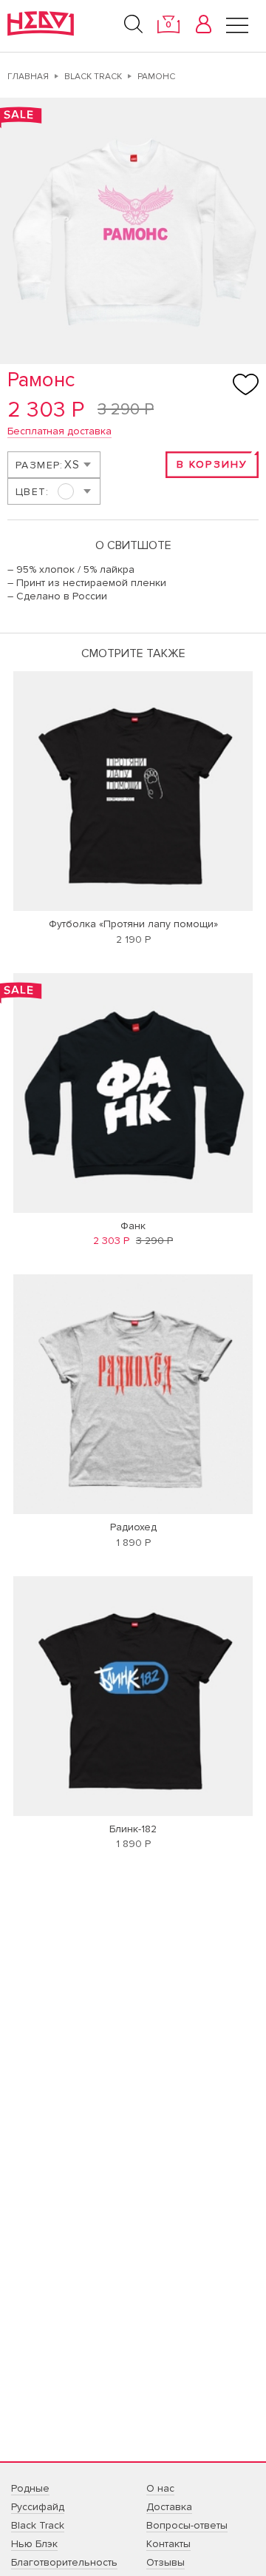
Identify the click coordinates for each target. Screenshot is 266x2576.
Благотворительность (64, 2562)
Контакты (168, 2544)
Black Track (93, 77)
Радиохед (133, 1527)
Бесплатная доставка (59, 431)
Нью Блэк (34, 2544)
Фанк (133, 1226)
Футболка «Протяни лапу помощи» (133, 924)
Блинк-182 (133, 1829)
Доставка (169, 2507)
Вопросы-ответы (187, 2525)
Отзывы (166, 2562)
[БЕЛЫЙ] (53, 491)
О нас (160, 2488)
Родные (30, 2488)
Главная (28, 77)
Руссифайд (38, 2507)
